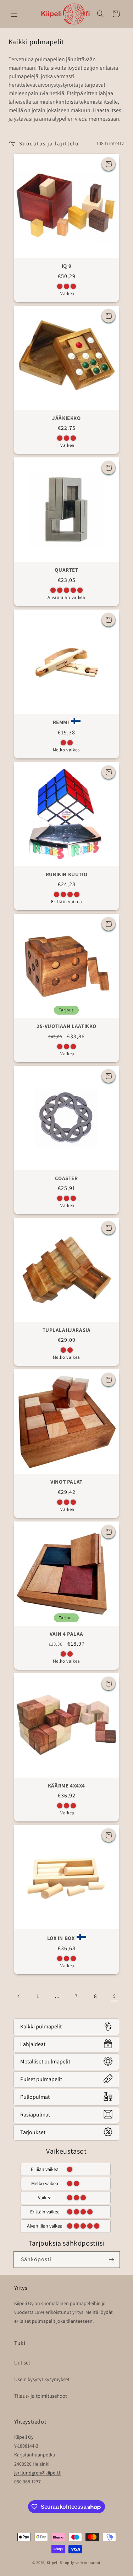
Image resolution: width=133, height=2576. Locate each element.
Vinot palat (66, 1482)
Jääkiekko (66, 418)
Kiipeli (53, 2563)
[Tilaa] (112, 2260)
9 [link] (114, 1996)
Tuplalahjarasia (67, 1330)
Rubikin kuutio (66, 874)
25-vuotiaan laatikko (66, 1026)
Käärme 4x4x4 (66, 1786)
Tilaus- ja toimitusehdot (41, 2396)
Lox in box (61, 1938)
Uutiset (22, 2363)
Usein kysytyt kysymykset (42, 2379)
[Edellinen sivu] (19, 1996)
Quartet (66, 570)
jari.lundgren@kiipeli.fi (38, 2473)
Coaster (66, 1178)
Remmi (61, 722)
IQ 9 (66, 266)
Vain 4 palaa (66, 1634)
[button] (14, 14)
